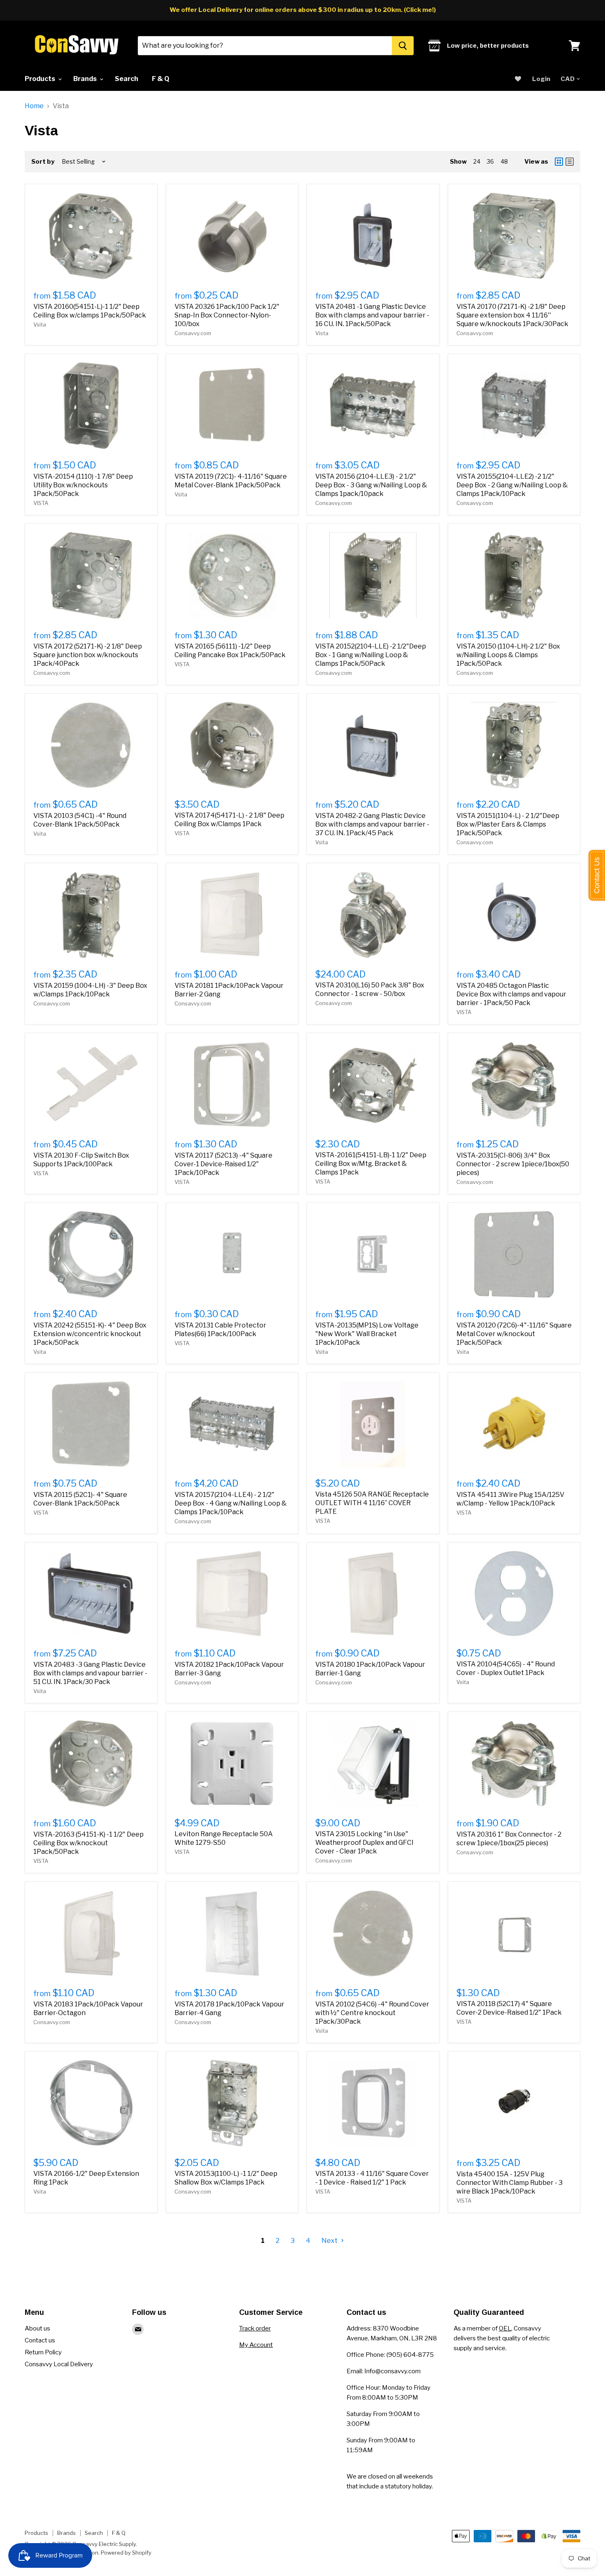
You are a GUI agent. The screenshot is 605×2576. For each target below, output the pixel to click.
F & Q (161, 79)
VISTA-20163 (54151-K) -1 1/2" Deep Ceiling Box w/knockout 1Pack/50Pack (88, 1843)
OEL (505, 2328)
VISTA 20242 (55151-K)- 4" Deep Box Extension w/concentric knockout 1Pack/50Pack (90, 1334)
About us (37, 2328)
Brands (86, 79)
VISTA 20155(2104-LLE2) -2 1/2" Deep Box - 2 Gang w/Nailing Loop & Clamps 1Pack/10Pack (512, 485)
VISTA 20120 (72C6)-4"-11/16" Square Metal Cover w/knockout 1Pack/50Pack (514, 1334)
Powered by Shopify (126, 2553)
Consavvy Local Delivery (59, 2364)
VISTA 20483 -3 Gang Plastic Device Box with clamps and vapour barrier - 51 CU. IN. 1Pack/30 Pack (90, 1673)
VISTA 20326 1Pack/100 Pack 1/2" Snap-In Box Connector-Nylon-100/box (227, 315)
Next (330, 2241)
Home (34, 106)
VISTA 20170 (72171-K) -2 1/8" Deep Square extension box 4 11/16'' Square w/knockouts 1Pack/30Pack (512, 315)
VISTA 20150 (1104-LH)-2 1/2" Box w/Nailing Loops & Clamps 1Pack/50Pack (508, 655)
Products (41, 79)
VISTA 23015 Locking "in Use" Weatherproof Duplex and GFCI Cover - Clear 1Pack (364, 1843)
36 (490, 161)
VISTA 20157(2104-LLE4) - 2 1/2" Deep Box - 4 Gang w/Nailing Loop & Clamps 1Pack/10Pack (231, 1503)
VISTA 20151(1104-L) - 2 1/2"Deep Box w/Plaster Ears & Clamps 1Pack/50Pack (508, 824)
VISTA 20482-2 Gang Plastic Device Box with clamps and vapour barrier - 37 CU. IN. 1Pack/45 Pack (372, 824)
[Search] (403, 46)
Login (541, 79)
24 (477, 161)
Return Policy (43, 2352)
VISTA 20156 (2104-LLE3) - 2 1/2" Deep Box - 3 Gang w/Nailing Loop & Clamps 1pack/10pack (371, 485)
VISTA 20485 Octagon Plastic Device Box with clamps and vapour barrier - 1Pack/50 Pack (511, 994)
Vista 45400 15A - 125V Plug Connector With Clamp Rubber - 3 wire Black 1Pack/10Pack (510, 2183)
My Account (256, 2345)
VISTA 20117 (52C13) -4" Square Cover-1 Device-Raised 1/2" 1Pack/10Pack (223, 1164)
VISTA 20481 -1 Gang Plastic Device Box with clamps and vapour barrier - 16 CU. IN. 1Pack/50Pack (372, 315)
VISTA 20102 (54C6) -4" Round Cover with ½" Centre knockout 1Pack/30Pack (372, 2013)
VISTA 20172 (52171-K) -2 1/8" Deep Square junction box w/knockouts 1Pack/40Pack (88, 655)
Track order (255, 2328)
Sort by (43, 162)
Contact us (40, 2340)
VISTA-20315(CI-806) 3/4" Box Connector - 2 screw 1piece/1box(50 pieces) (513, 1164)
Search (127, 79)
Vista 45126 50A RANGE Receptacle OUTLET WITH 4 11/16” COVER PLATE (372, 1503)
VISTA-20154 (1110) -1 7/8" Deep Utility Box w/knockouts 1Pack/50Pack (83, 485)
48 (504, 161)
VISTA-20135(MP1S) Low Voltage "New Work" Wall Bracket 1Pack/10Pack (367, 1334)
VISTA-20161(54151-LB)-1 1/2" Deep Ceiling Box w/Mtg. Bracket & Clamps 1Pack (371, 1164)
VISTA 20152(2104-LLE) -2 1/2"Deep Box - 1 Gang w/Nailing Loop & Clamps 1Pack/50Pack (371, 655)
